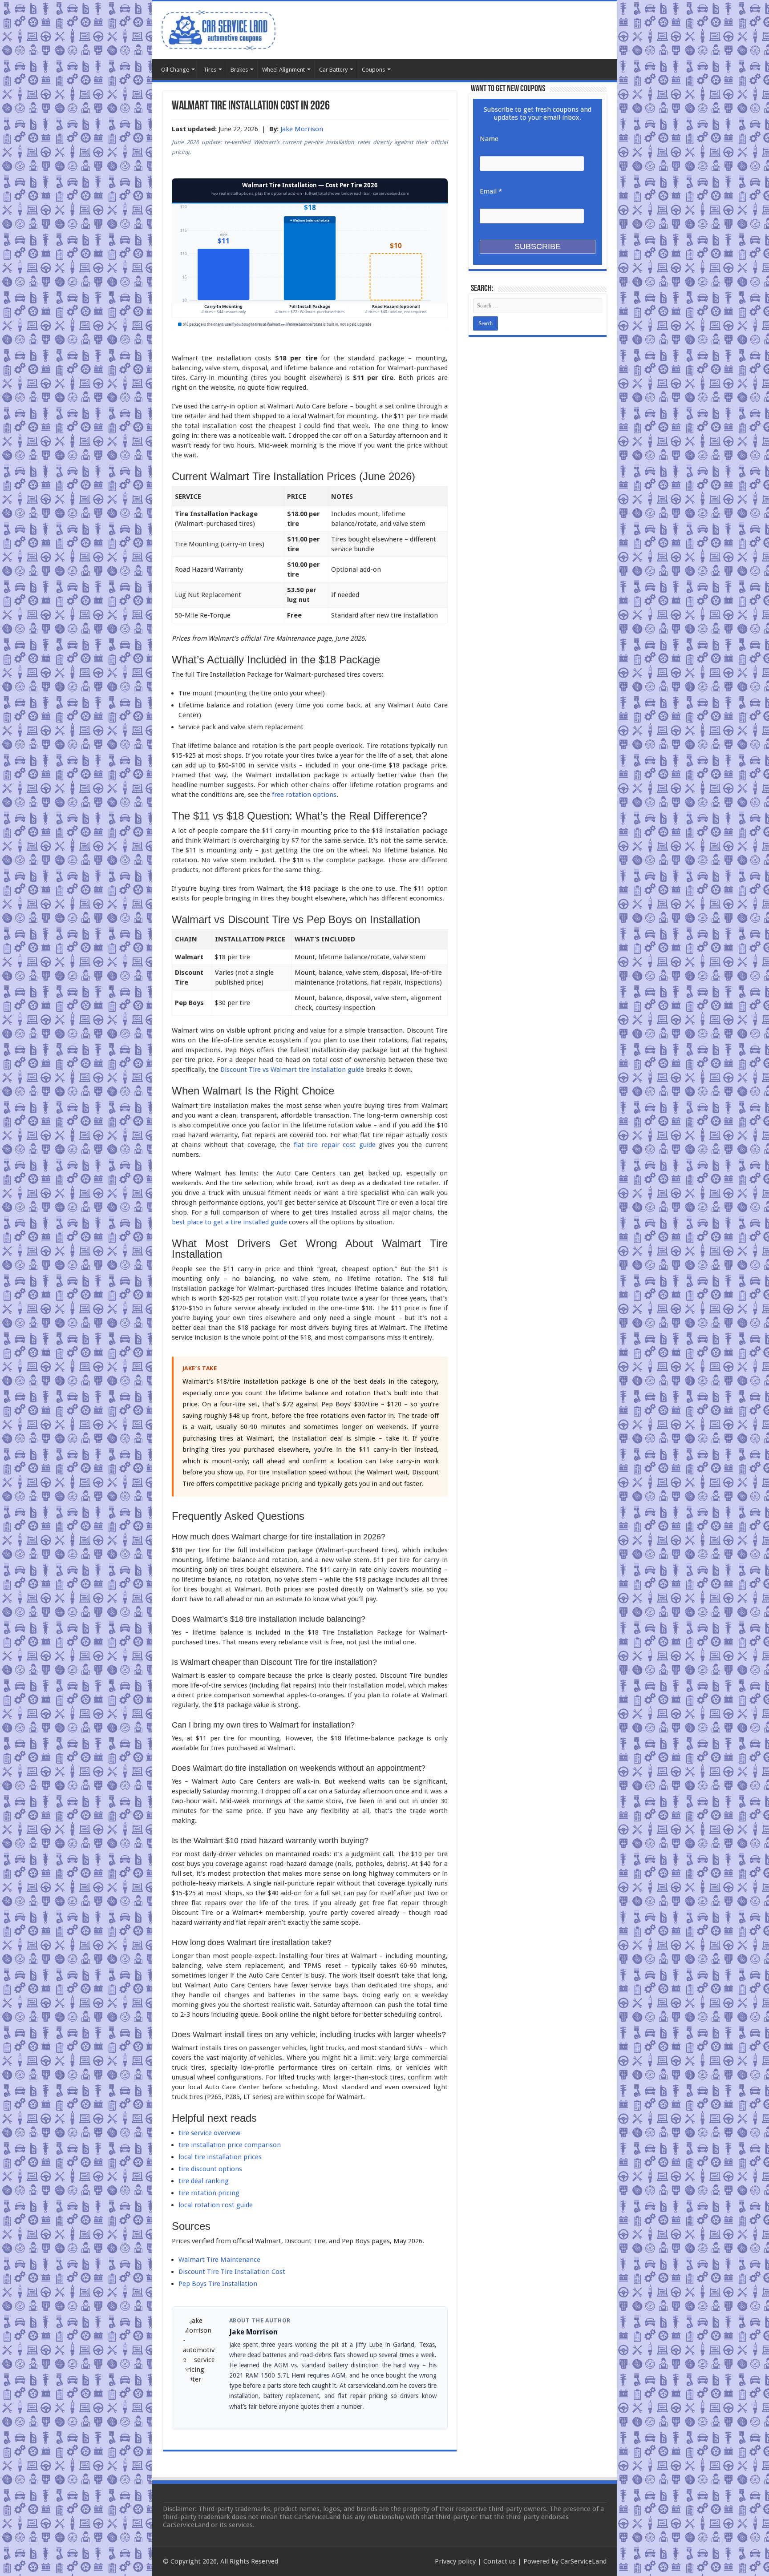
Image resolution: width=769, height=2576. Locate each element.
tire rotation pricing (209, 2193)
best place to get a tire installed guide (229, 1222)
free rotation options (304, 795)
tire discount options (210, 2169)
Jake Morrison (302, 129)
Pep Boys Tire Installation (218, 2284)
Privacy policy (455, 2561)
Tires (210, 70)
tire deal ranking (204, 2181)
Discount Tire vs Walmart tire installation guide (292, 1070)
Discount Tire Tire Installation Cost (232, 2272)
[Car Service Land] (217, 28)
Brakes (239, 70)
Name (489, 139)
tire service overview (209, 2133)
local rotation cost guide (216, 2205)
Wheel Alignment (283, 70)
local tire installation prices (220, 2157)
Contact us (500, 2561)
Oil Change (175, 70)
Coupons (373, 70)
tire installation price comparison (230, 2145)
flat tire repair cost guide (335, 1145)
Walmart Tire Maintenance (219, 2260)
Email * (491, 191)
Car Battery (333, 70)
